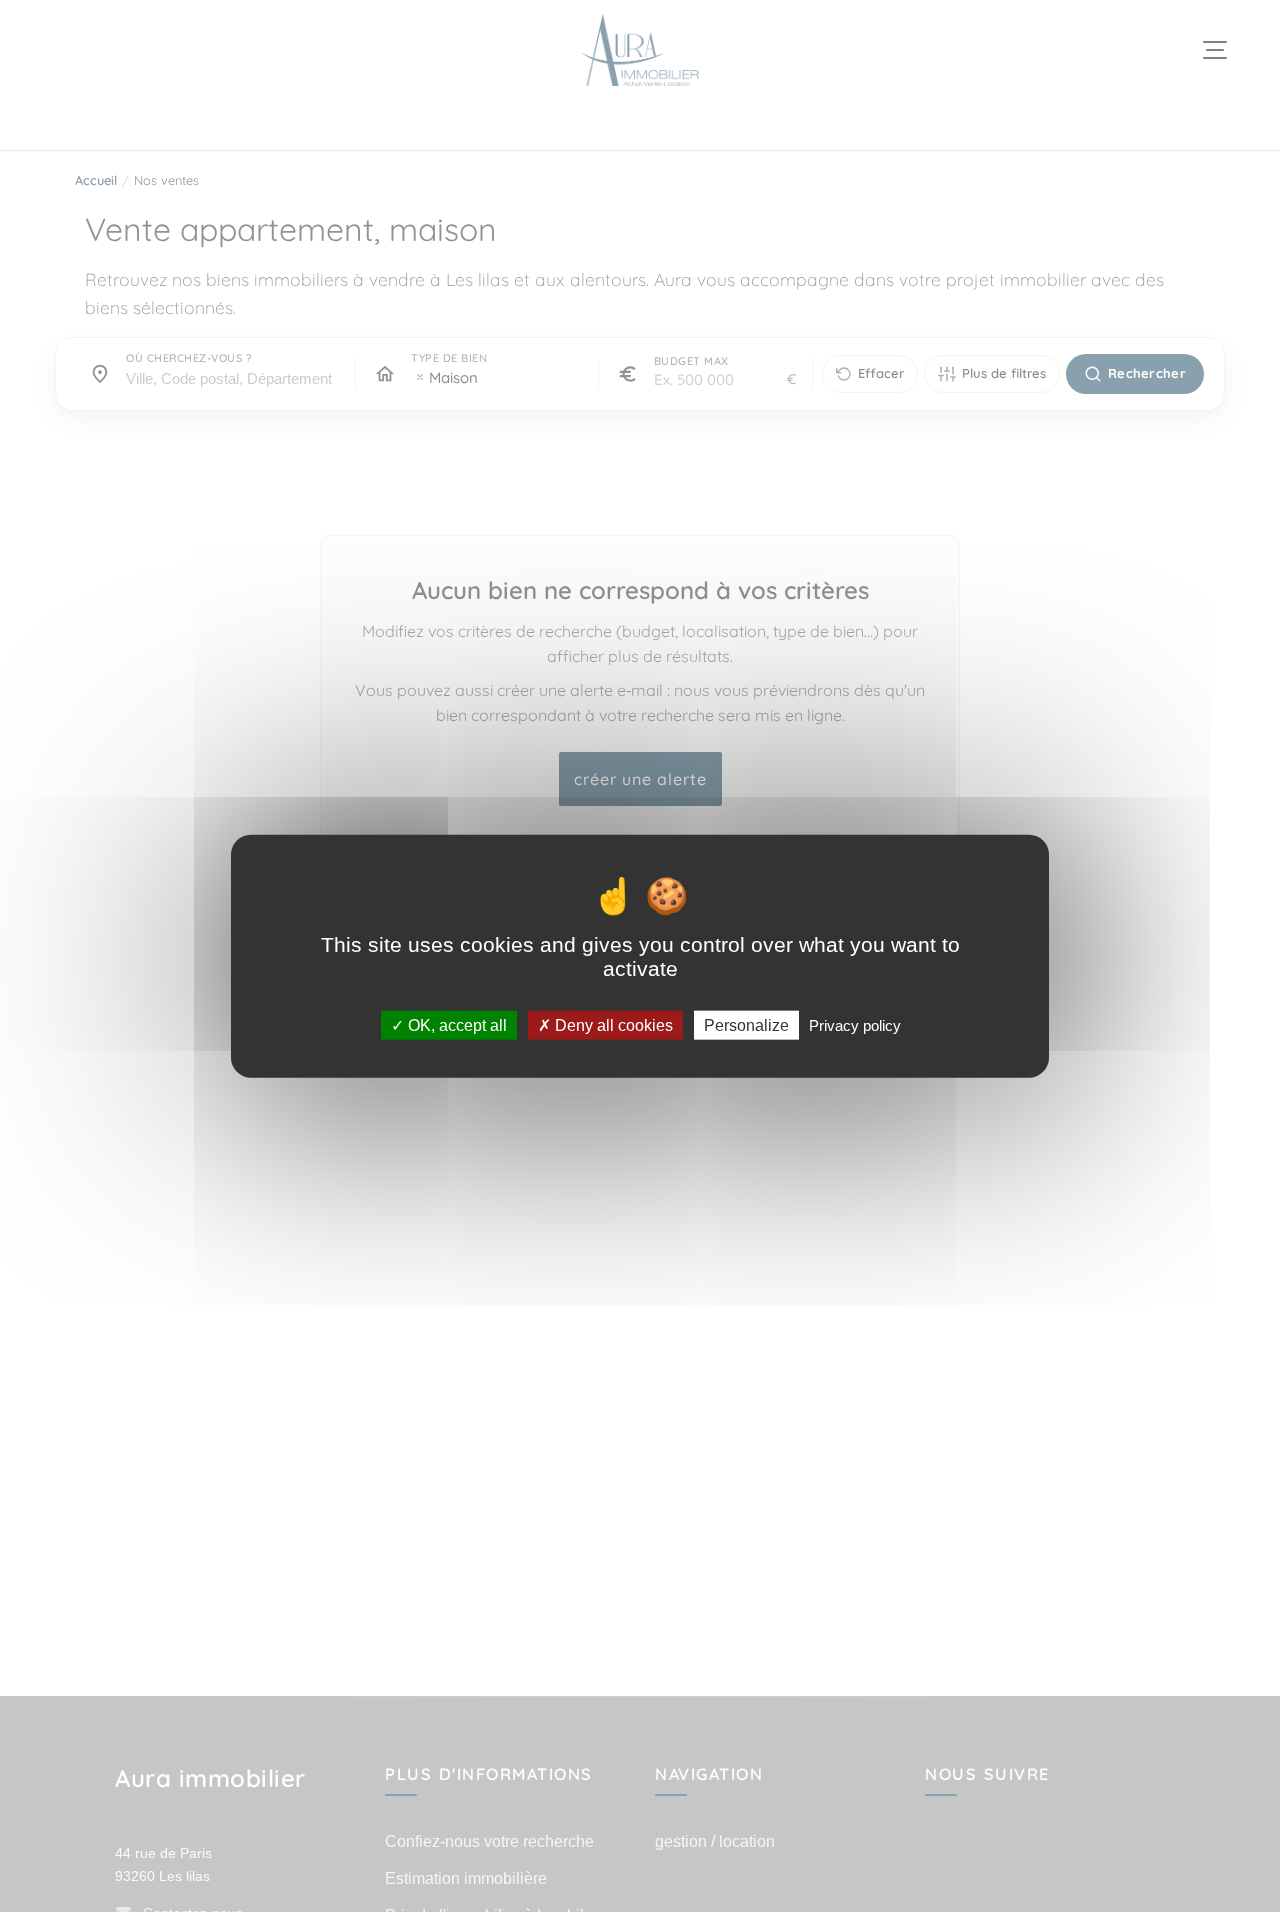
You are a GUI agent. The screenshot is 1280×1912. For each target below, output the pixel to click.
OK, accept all (455, 1024)
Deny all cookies (612, 1024)
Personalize (746, 1024)
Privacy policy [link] (855, 1024)
